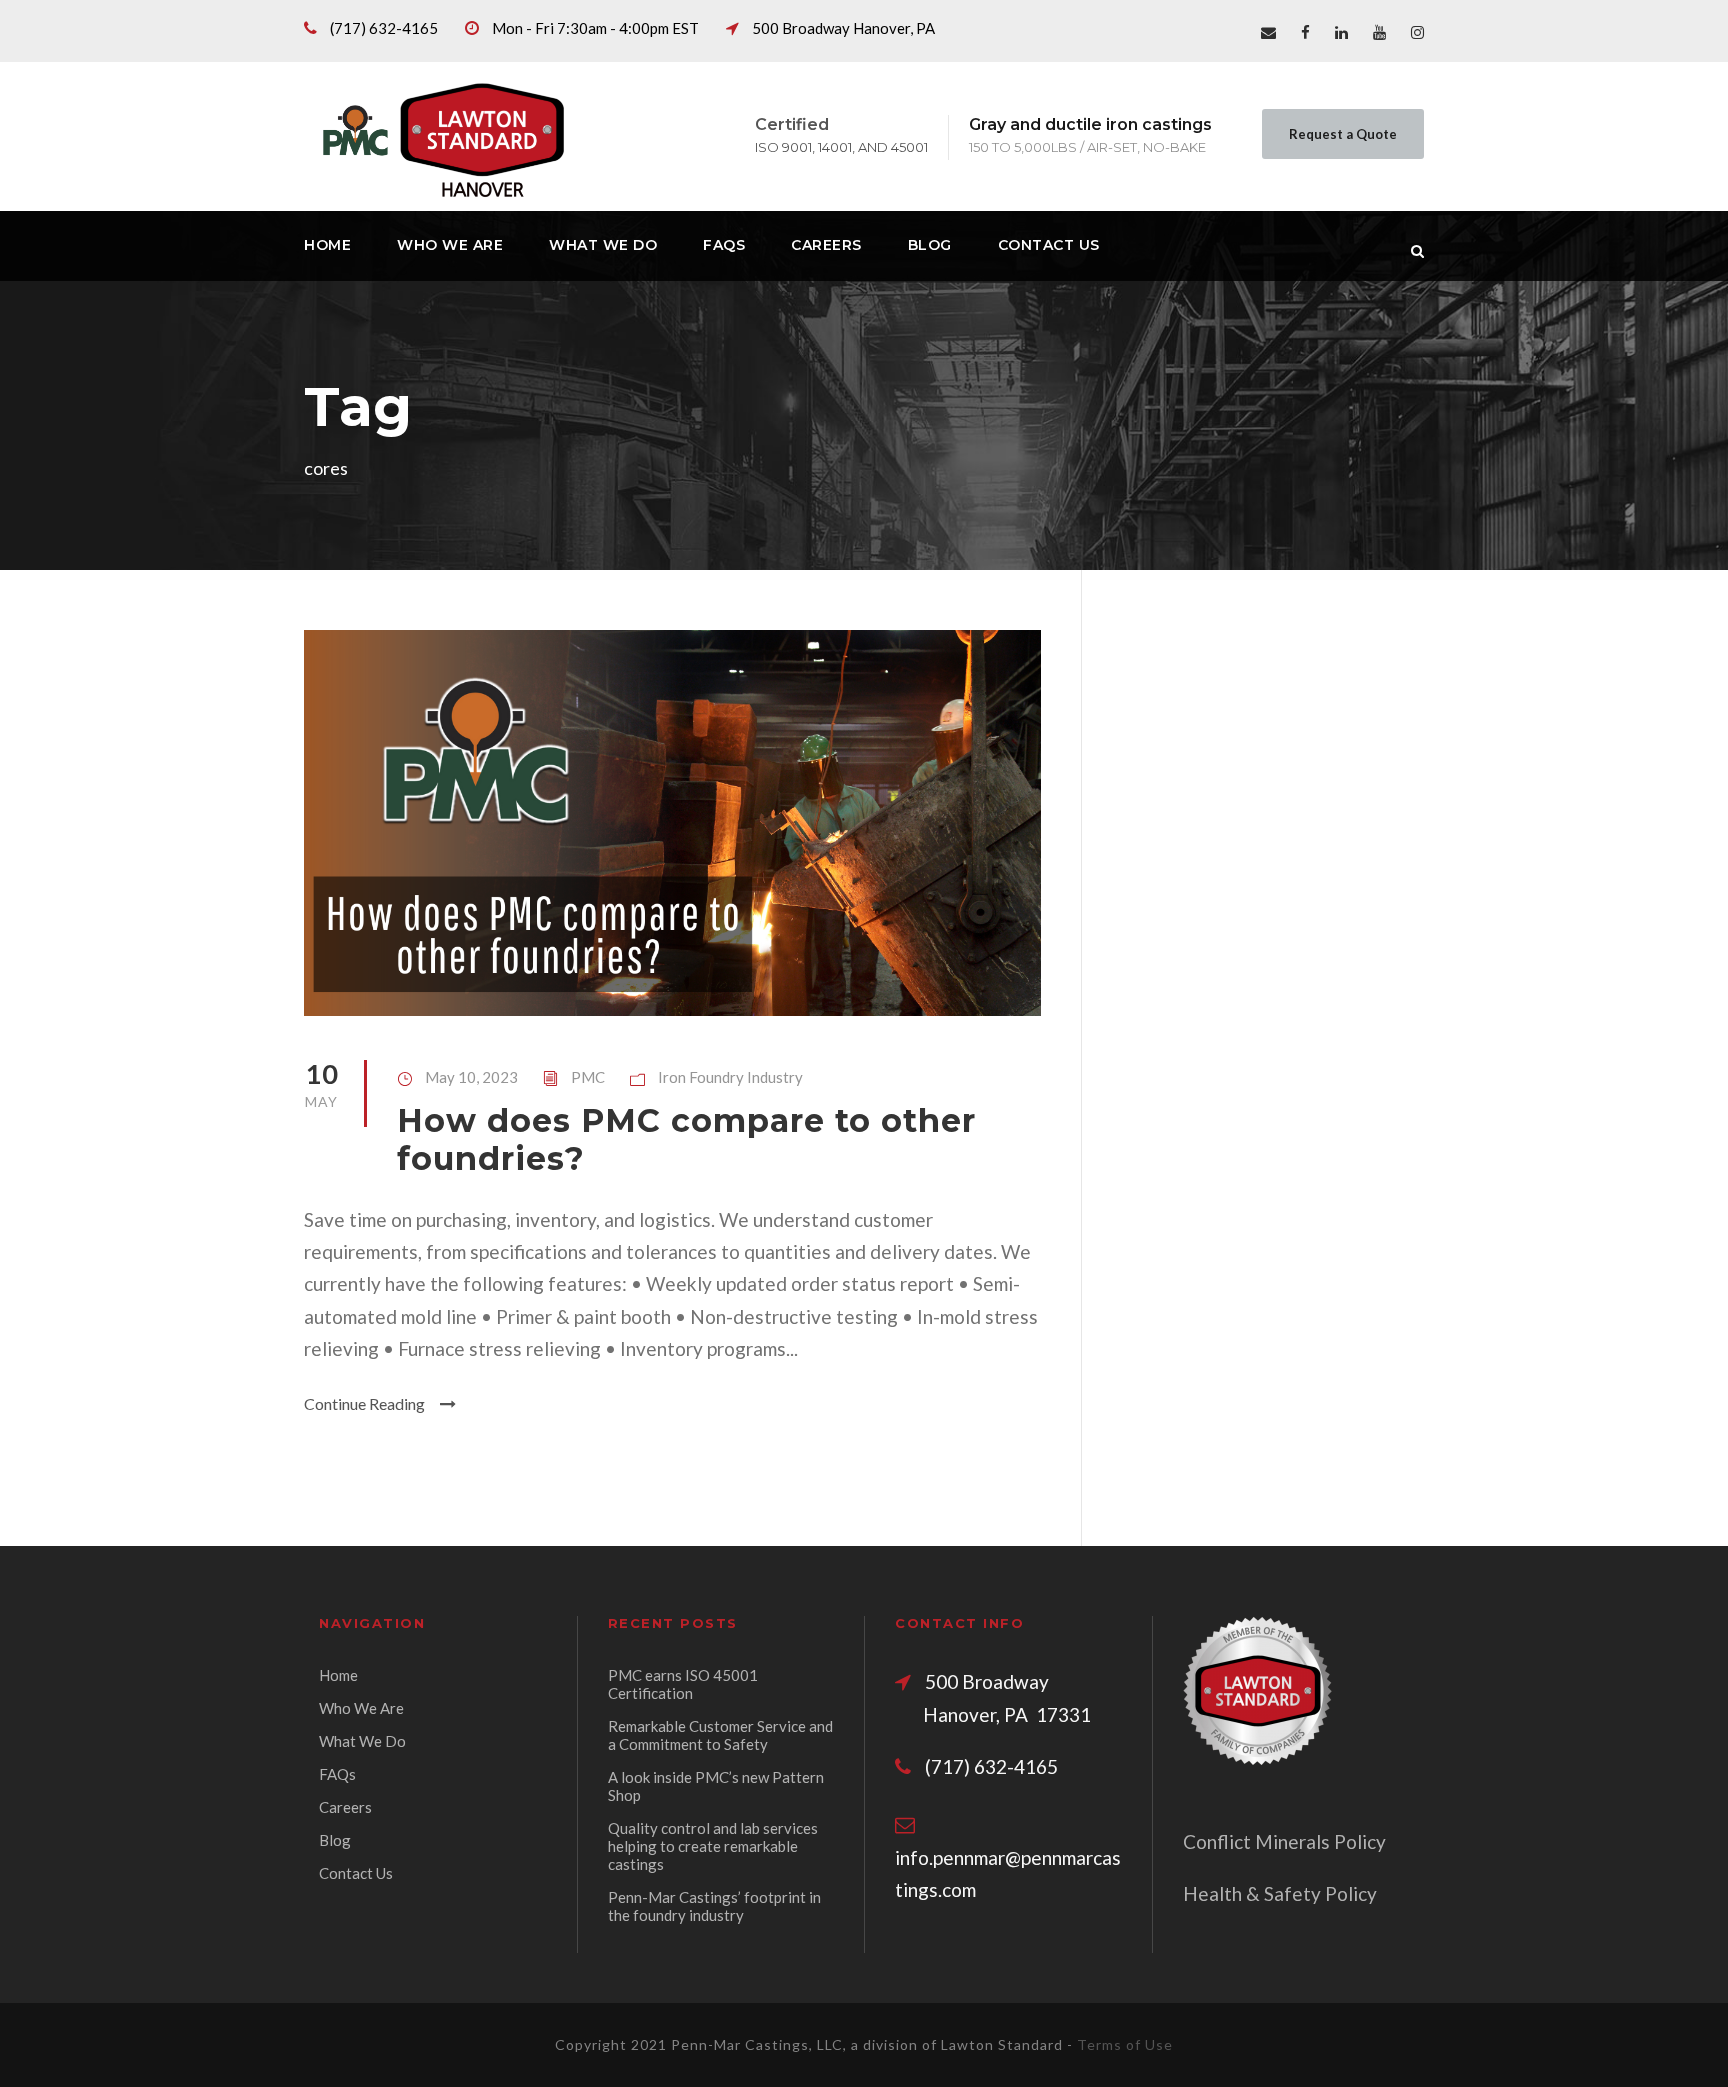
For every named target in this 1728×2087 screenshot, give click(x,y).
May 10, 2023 (471, 1077)
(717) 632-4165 (384, 28)
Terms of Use (1125, 2044)
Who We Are (450, 245)
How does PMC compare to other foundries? (686, 1139)
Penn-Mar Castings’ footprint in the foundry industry (714, 1906)
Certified (792, 124)
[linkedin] (1341, 32)
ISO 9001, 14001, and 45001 (841, 147)
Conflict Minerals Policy (1284, 1841)
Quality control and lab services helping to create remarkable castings (713, 1846)
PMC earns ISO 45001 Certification (683, 1684)
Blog (930, 245)
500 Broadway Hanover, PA (843, 28)
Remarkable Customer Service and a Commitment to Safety (720, 1735)
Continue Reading (364, 1403)
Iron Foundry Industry (730, 1077)
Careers (826, 245)
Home (327, 245)
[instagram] (1417, 32)
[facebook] (1305, 32)
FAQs (724, 245)
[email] (1268, 32)
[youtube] (1379, 32)
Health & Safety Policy (1280, 1893)
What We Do (603, 245)
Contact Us (1049, 245)
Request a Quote (1343, 134)
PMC (588, 1077)
